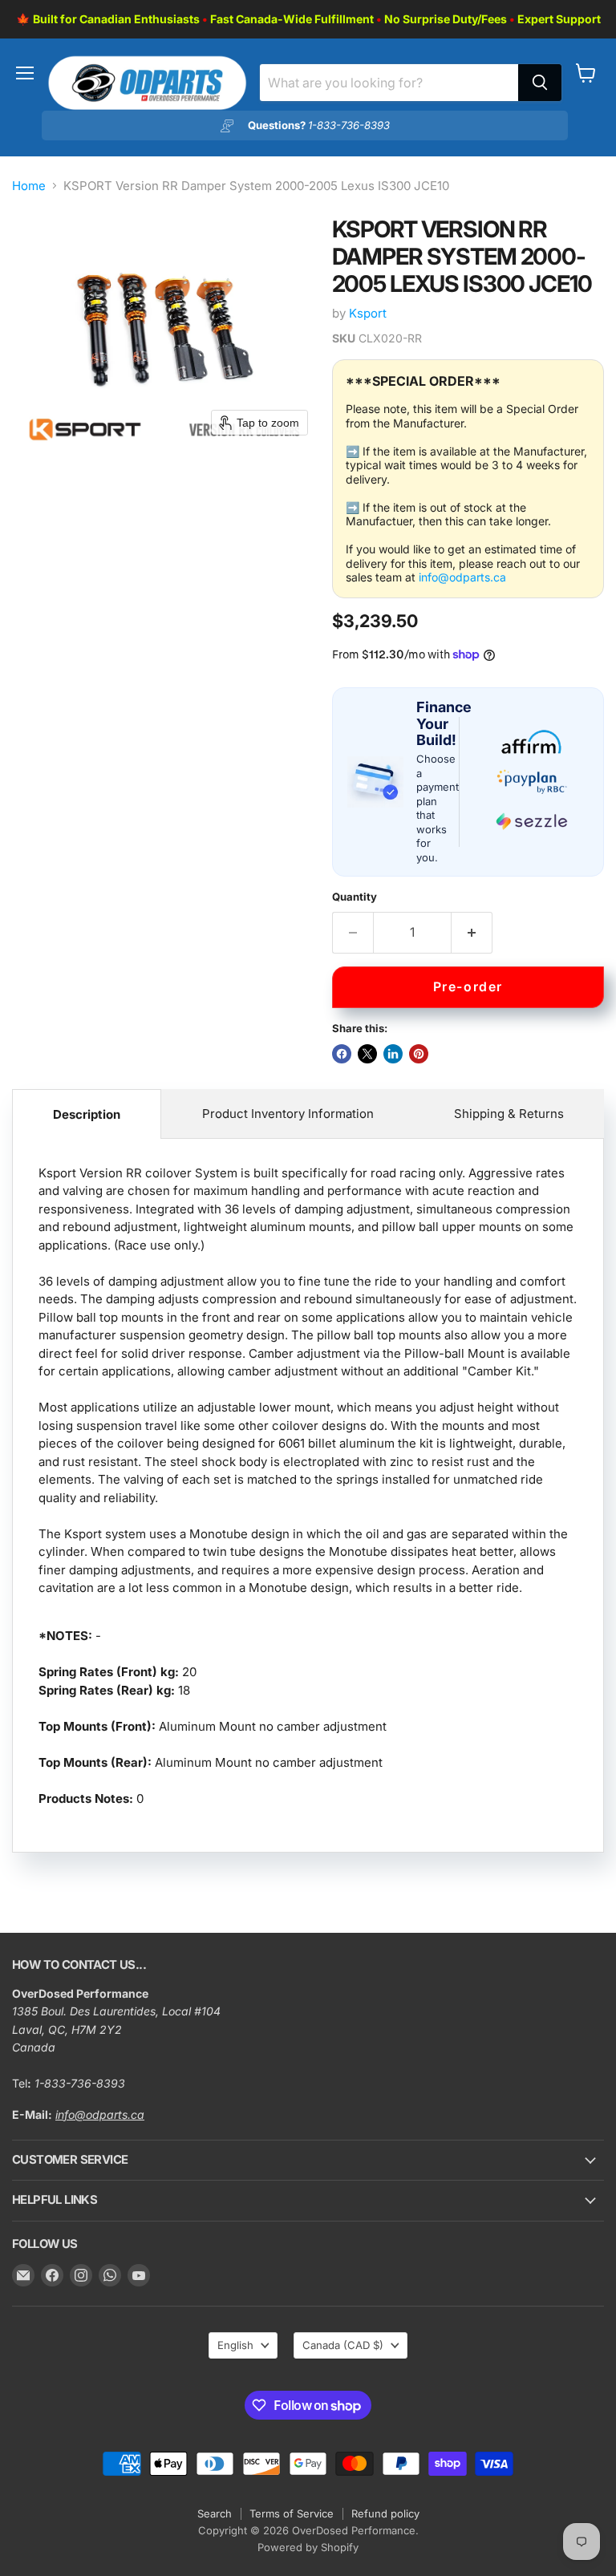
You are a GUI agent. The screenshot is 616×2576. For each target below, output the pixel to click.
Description (87, 1114)
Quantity (355, 897)
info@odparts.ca (462, 577)
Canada (343, 2345)
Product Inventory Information (288, 1114)
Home (29, 186)
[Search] (540, 83)
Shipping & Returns (509, 1114)
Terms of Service (292, 2513)
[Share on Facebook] (342, 1054)
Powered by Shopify (308, 2547)
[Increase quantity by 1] (472, 933)
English (235, 2345)
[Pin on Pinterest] (419, 1054)
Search (215, 2513)
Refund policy (385, 2513)
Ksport (368, 313)
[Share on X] (367, 1054)
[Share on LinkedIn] (393, 1054)
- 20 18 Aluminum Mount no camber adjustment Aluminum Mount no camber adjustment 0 (308, 1486)
